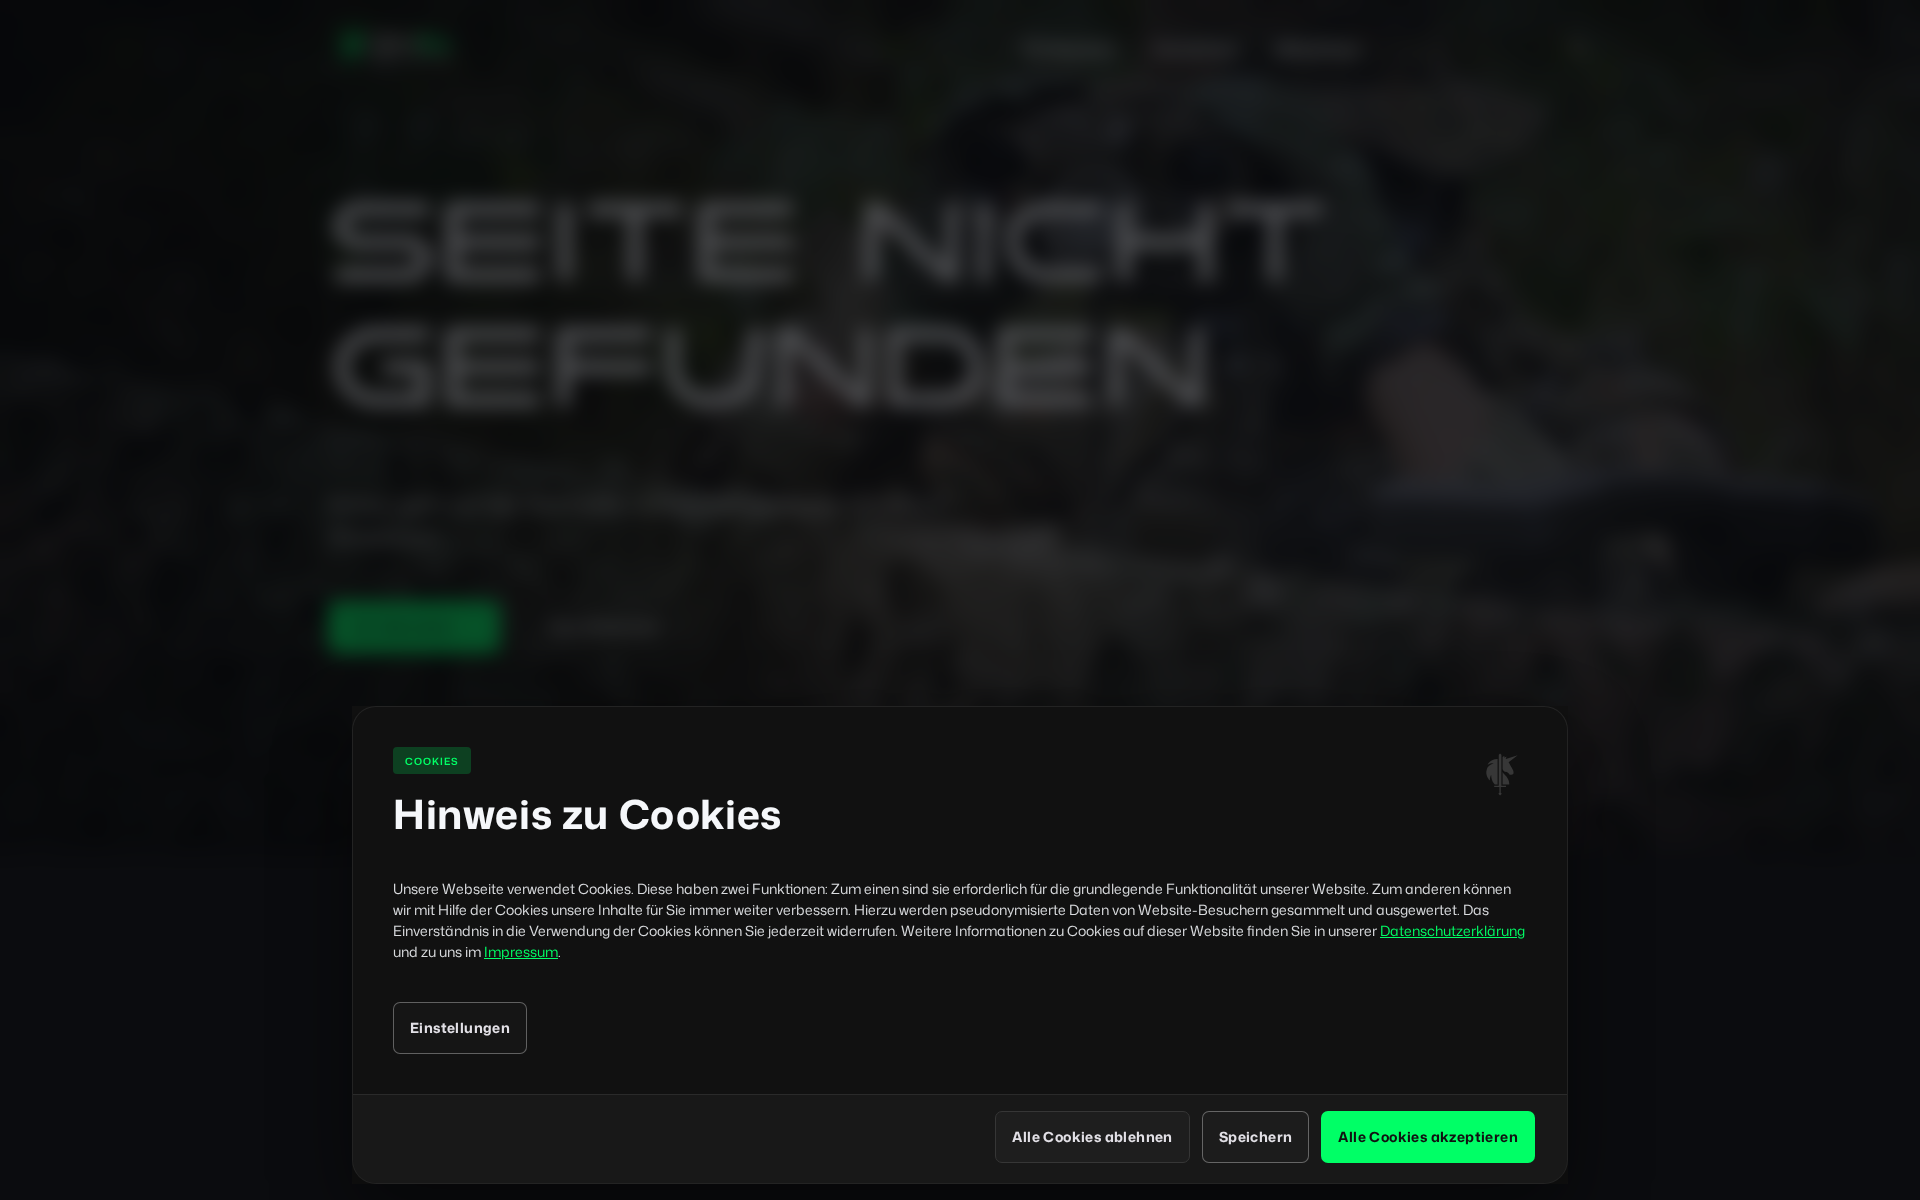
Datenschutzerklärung (1452, 930)
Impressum (521, 951)
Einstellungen (460, 1027)
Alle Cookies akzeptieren (1428, 1136)
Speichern (1256, 1136)
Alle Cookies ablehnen (1092, 1136)
